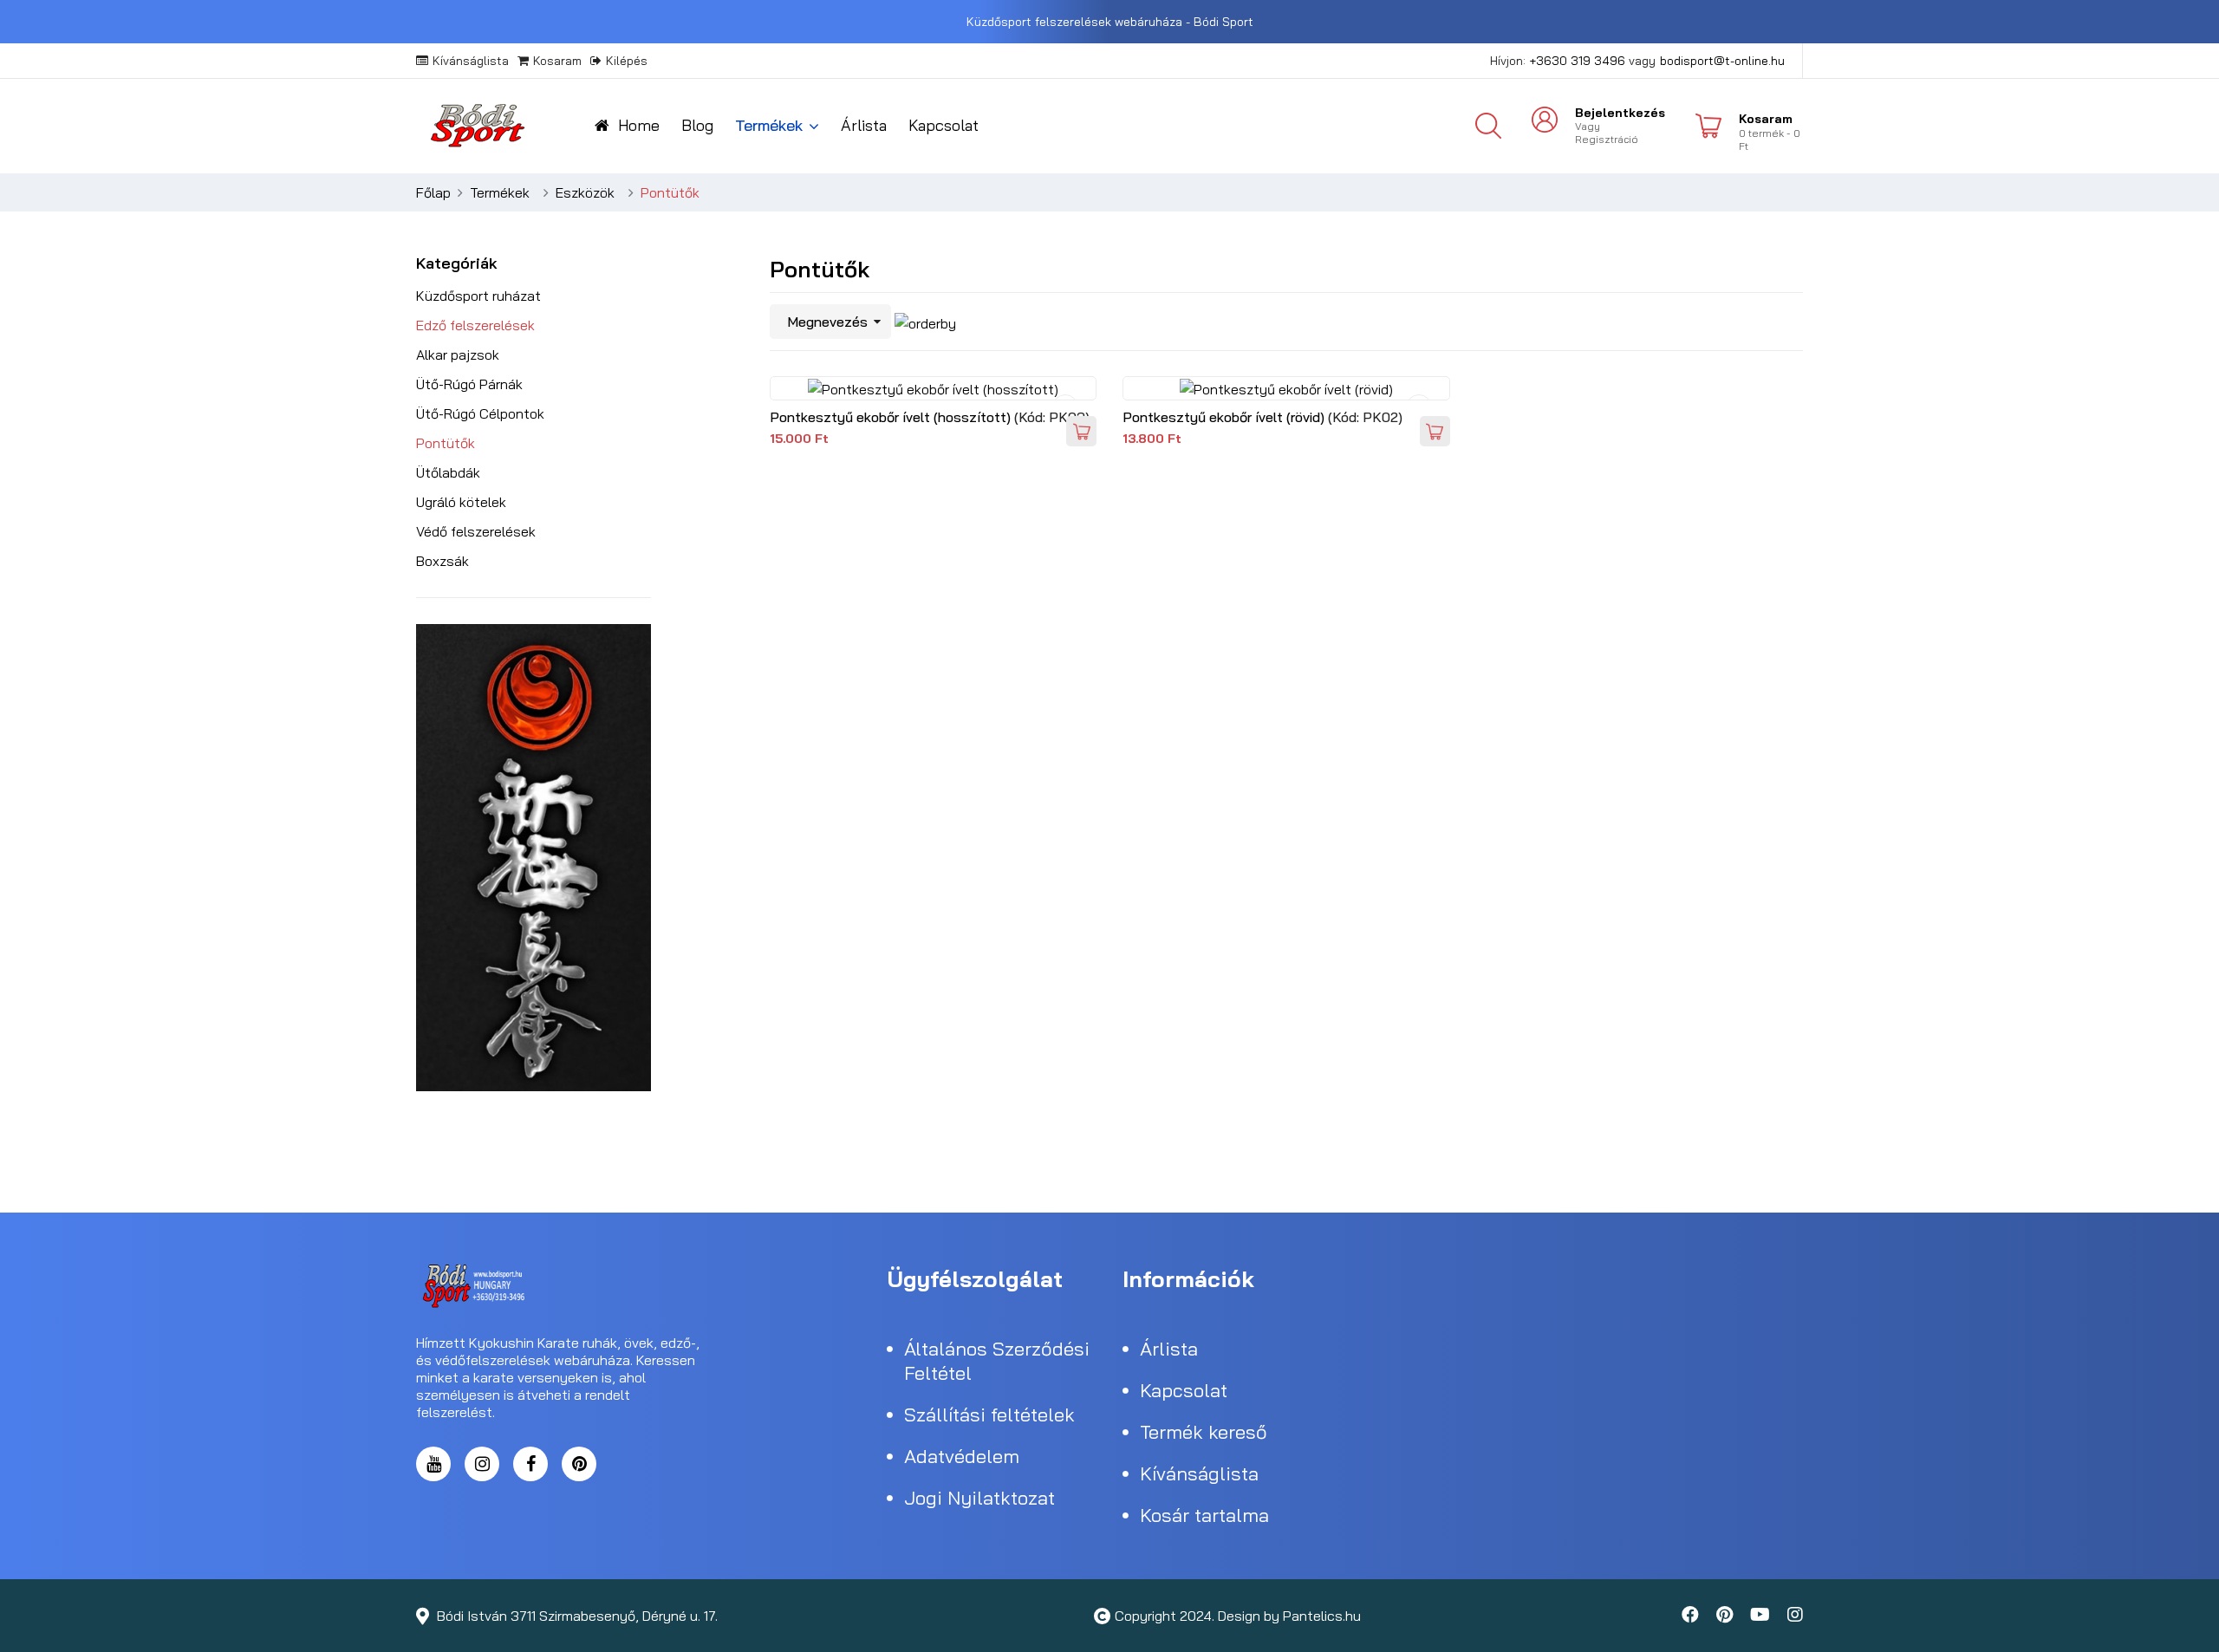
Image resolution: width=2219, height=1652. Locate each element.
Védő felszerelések (476, 531)
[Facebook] (530, 1464)
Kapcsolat (944, 125)
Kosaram (557, 61)
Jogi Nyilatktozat (979, 1498)
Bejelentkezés (1620, 113)
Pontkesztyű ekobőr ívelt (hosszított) (892, 417)
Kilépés (627, 61)
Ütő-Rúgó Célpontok (480, 413)
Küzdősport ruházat (478, 296)
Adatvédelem (962, 1456)
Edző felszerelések (475, 325)
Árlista (864, 125)
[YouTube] (433, 1464)
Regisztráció (1607, 139)
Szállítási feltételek (989, 1415)
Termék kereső (1204, 1432)
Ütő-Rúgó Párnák (469, 384)
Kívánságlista (471, 61)
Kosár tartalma (1204, 1515)
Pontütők (446, 443)
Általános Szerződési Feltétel (997, 1361)
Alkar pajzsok (458, 354)
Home (639, 125)
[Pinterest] (579, 1464)
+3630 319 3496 (1577, 61)
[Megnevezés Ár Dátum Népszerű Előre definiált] (830, 322)
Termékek (769, 125)
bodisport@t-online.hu (1722, 61)
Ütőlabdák (448, 472)
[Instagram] (482, 1464)
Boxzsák (442, 561)
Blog (697, 125)
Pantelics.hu (1322, 1616)
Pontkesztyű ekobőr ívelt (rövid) (1225, 417)
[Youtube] (1760, 1616)
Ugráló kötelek (461, 502)
